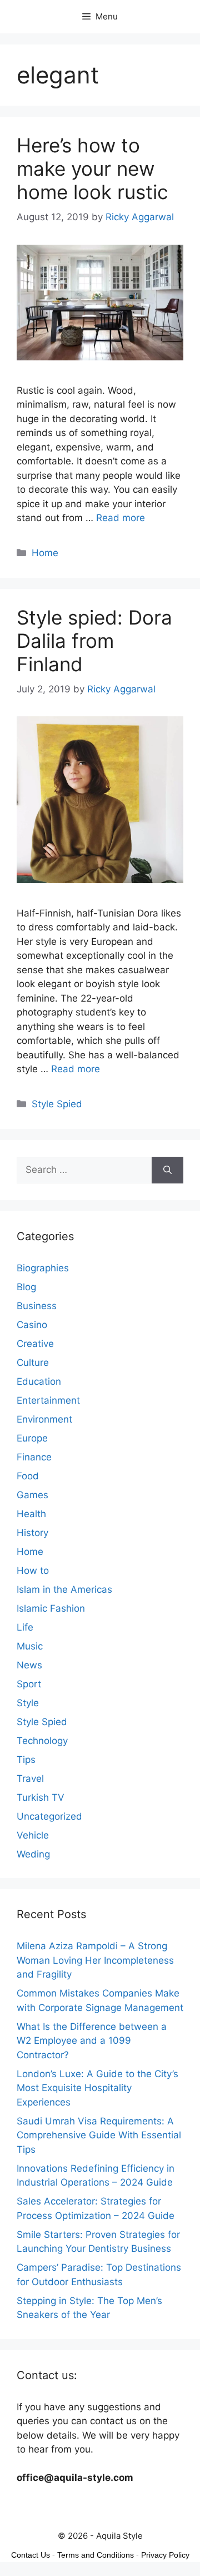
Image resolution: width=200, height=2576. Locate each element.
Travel (30, 1779)
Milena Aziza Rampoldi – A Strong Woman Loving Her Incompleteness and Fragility (95, 1960)
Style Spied (57, 1104)
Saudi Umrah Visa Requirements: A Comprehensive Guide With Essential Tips (99, 2135)
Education (39, 1381)
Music (30, 1646)
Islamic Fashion (51, 1608)
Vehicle (33, 1835)
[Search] (167, 1170)
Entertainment (48, 1400)
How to (33, 1571)
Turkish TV (41, 1797)
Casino (32, 1325)
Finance (34, 1457)
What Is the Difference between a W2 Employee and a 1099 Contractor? (92, 2041)
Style (28, 1703)
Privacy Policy (165, 2555)
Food (28, 1476)
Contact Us (31, 2555)
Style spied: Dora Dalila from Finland (94, 641)
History (32, 1533)
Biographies (43, 1268)
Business (37, 1306)
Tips (26, 1760)
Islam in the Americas (64, 1589)
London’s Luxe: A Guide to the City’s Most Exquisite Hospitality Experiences (97, 2088)
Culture (33, 1363)
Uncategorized (49, 1816)
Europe (32, 1438)
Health (31, 1514)
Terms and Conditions (96, 2555)
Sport (29, 1684)
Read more (121, 518)
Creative (35, 1344)
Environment (44, 1419)
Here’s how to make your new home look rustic (92, 169)
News (29, 1665)
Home (45, 553)
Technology (42, 1741)
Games (32, 1495)
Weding (33, 1854)
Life (25, 1627)
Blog (26, 1287)
